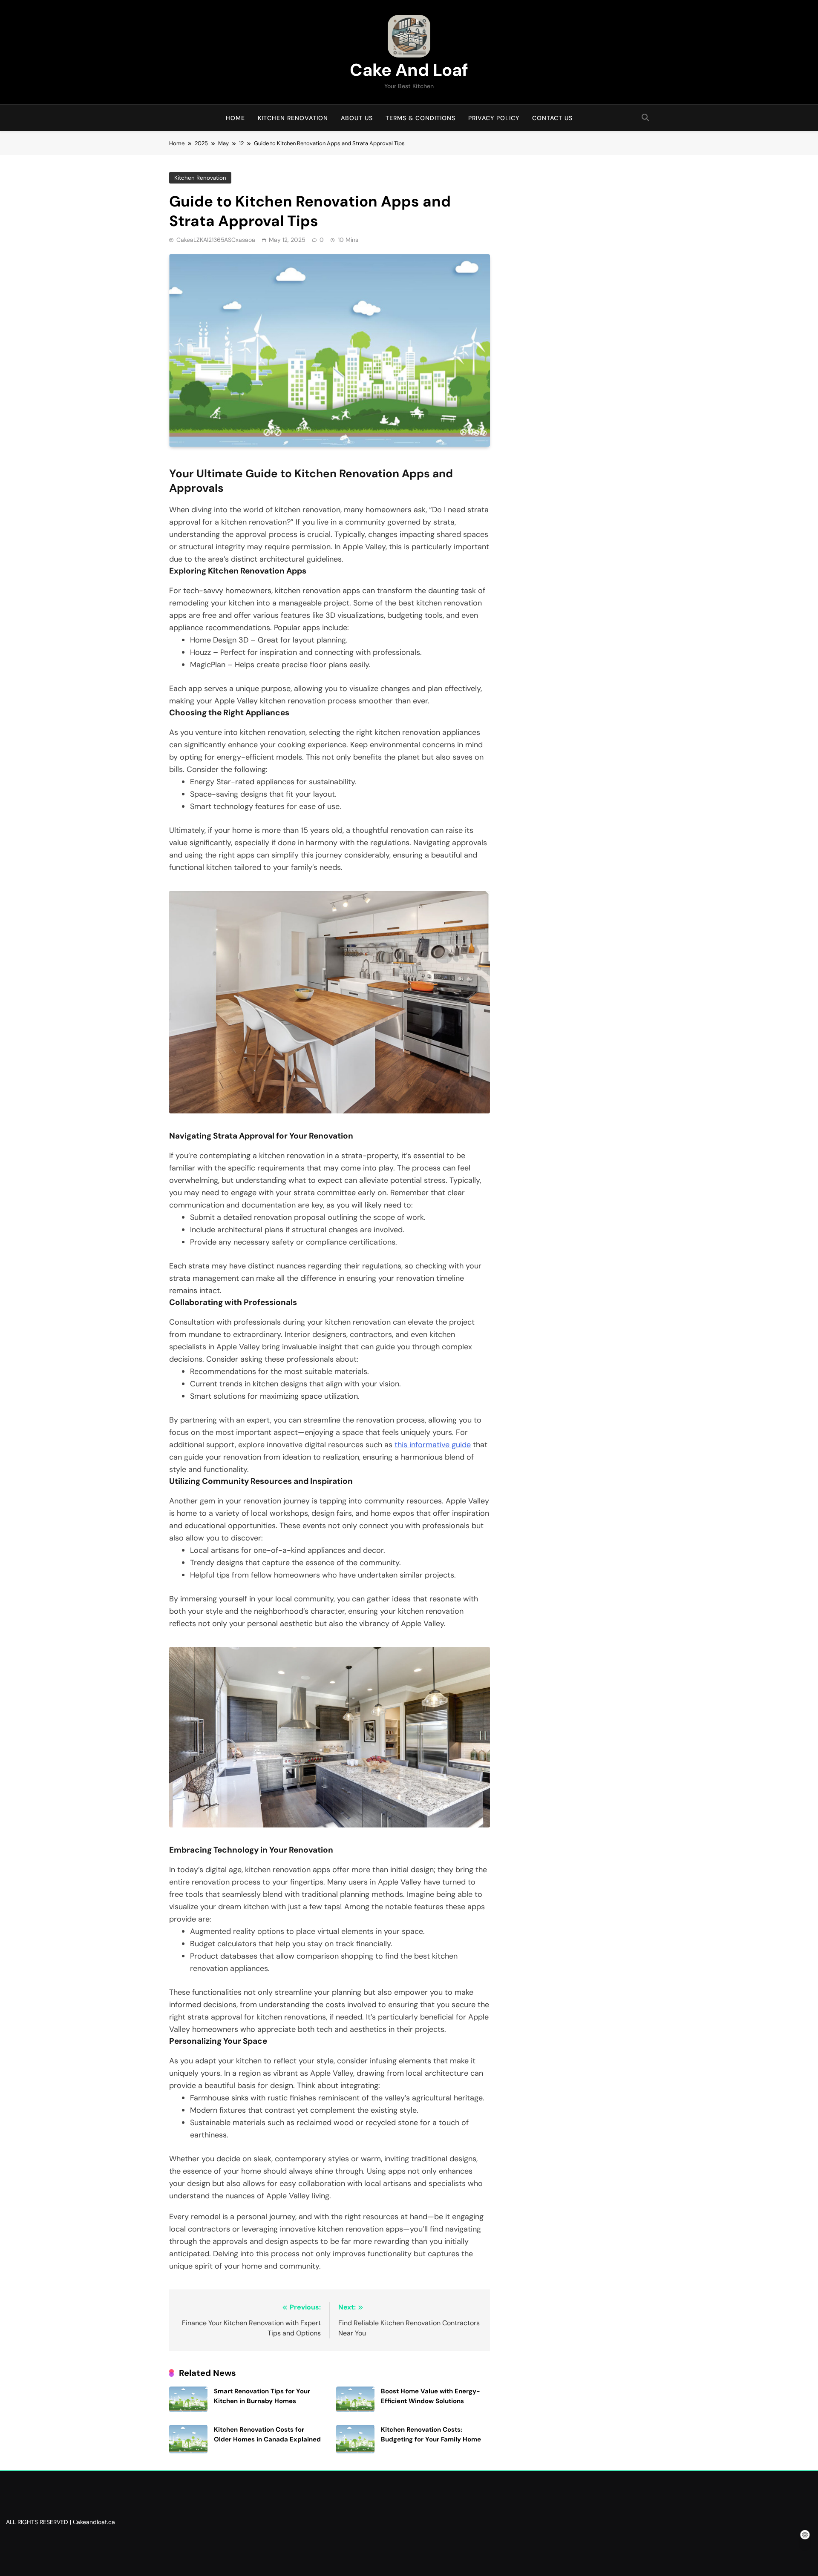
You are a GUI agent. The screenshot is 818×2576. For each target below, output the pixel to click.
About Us (357, 118)
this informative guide (433, 1445)
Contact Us (552, 118)
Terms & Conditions (421, 118)
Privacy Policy (494, 118)
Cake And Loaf (409, 70)
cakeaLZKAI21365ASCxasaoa (216, 240)
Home (235, 118)
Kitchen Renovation (293, 118)
